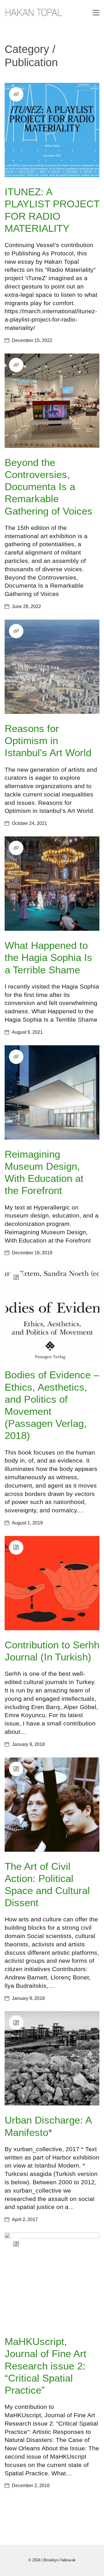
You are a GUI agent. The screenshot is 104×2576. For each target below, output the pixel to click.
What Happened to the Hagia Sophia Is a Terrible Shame (48, 957)
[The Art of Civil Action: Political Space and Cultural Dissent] (52, 1805)
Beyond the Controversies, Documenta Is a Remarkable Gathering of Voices (49, 487)
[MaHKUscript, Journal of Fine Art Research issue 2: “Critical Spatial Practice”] (52, 2280)
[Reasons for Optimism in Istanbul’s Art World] (52, 667)
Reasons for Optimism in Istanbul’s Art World (48, 740)
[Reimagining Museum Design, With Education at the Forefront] (52, 1092)
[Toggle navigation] (96, 13)
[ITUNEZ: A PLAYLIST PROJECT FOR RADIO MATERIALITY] (52, 130)
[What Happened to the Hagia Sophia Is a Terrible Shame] (52, 884)
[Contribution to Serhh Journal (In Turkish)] (52, 1583)
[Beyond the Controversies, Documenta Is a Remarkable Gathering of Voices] (52, 401)
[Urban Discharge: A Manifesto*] (52, 2058)
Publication (31, 62)
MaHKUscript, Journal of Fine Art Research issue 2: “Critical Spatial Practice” (45, 2366)
